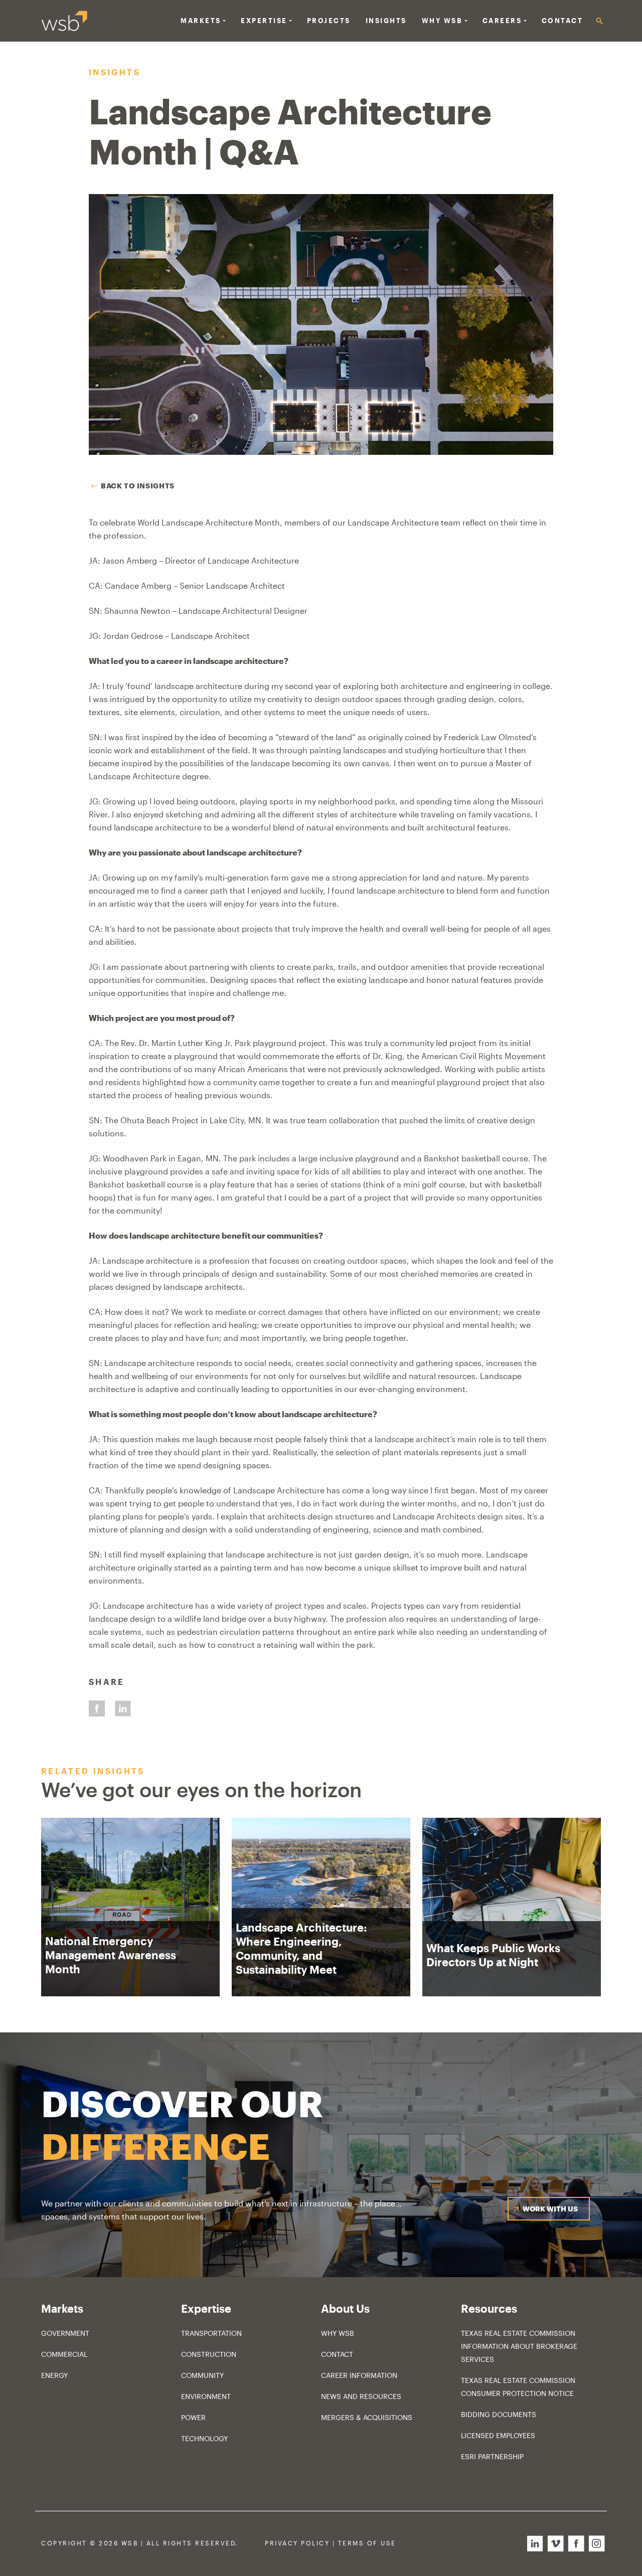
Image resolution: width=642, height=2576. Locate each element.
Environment (206, 2396)
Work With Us (550, 2209)
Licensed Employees (498, 2435)
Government (65, 2333)
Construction (209, 2354)
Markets (201, 21)
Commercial (64, 2354)
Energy (54, 2375)
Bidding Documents (499, 2414)
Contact (563, 21)
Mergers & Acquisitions (367, 2417)
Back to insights (138, 486)
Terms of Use (367, 2543)
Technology (204, 2438)
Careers (502, 21)
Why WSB (338, 2333)
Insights (386, 21)
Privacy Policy (297, 2543)
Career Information (359, 2375)
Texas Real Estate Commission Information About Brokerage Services (519, 2346)
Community (202, 2375)
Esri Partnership (492, 2456)
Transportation (211, 2333)
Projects (329, 21)
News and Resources (361, 2396)
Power (193, 2417)
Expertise (264, 21)
